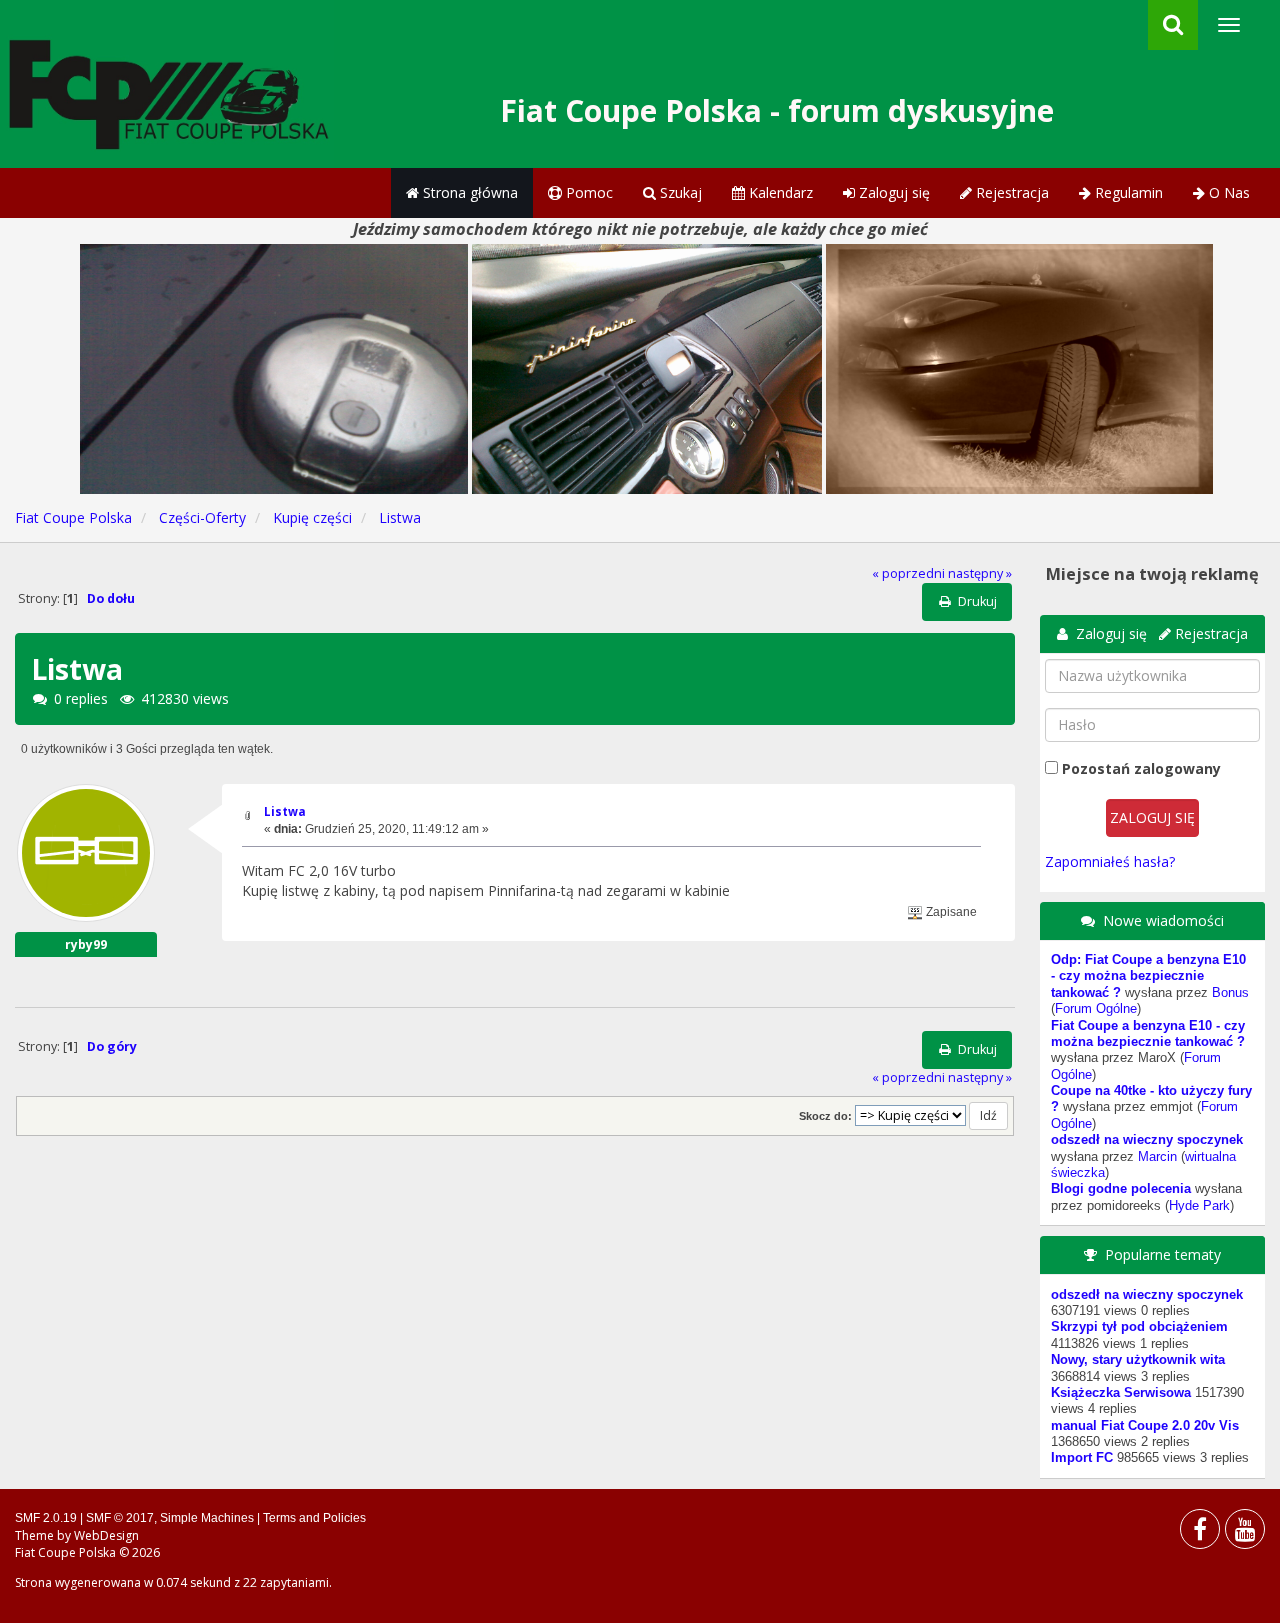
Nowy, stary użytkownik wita (1138, 1360)
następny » (980, 573)
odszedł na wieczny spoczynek (1147, 1140)
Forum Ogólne (1096, 1009)
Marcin (1157, 1157)
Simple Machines (207, 1518)
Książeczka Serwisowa (1121, 1393)
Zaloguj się (892, 192)
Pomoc (587, 192)
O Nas (1227, 192)
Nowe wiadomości (1163, 920)
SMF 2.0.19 (46, 1518)
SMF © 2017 (120, 1518)
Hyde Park (1199, 1206)
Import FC (1082, 1458)
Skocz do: (825, 1116)
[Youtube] (1245, 1533)
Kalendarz (779, 192)
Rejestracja (1010, 192)
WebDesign (106, 1535)
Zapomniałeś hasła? (1110, 861)
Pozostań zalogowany (1141, 768)
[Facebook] (1200, 1533)
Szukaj (679, 192)
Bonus (1230, 993)
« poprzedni (908, 573)
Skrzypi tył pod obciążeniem (1139, 1327)
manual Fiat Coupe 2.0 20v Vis (1145, 1426)
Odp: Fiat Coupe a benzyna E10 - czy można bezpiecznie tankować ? (1148, 976)
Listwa (285, 811)
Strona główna (468, 192)
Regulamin (1127, 192)
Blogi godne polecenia (1121, 1189)
